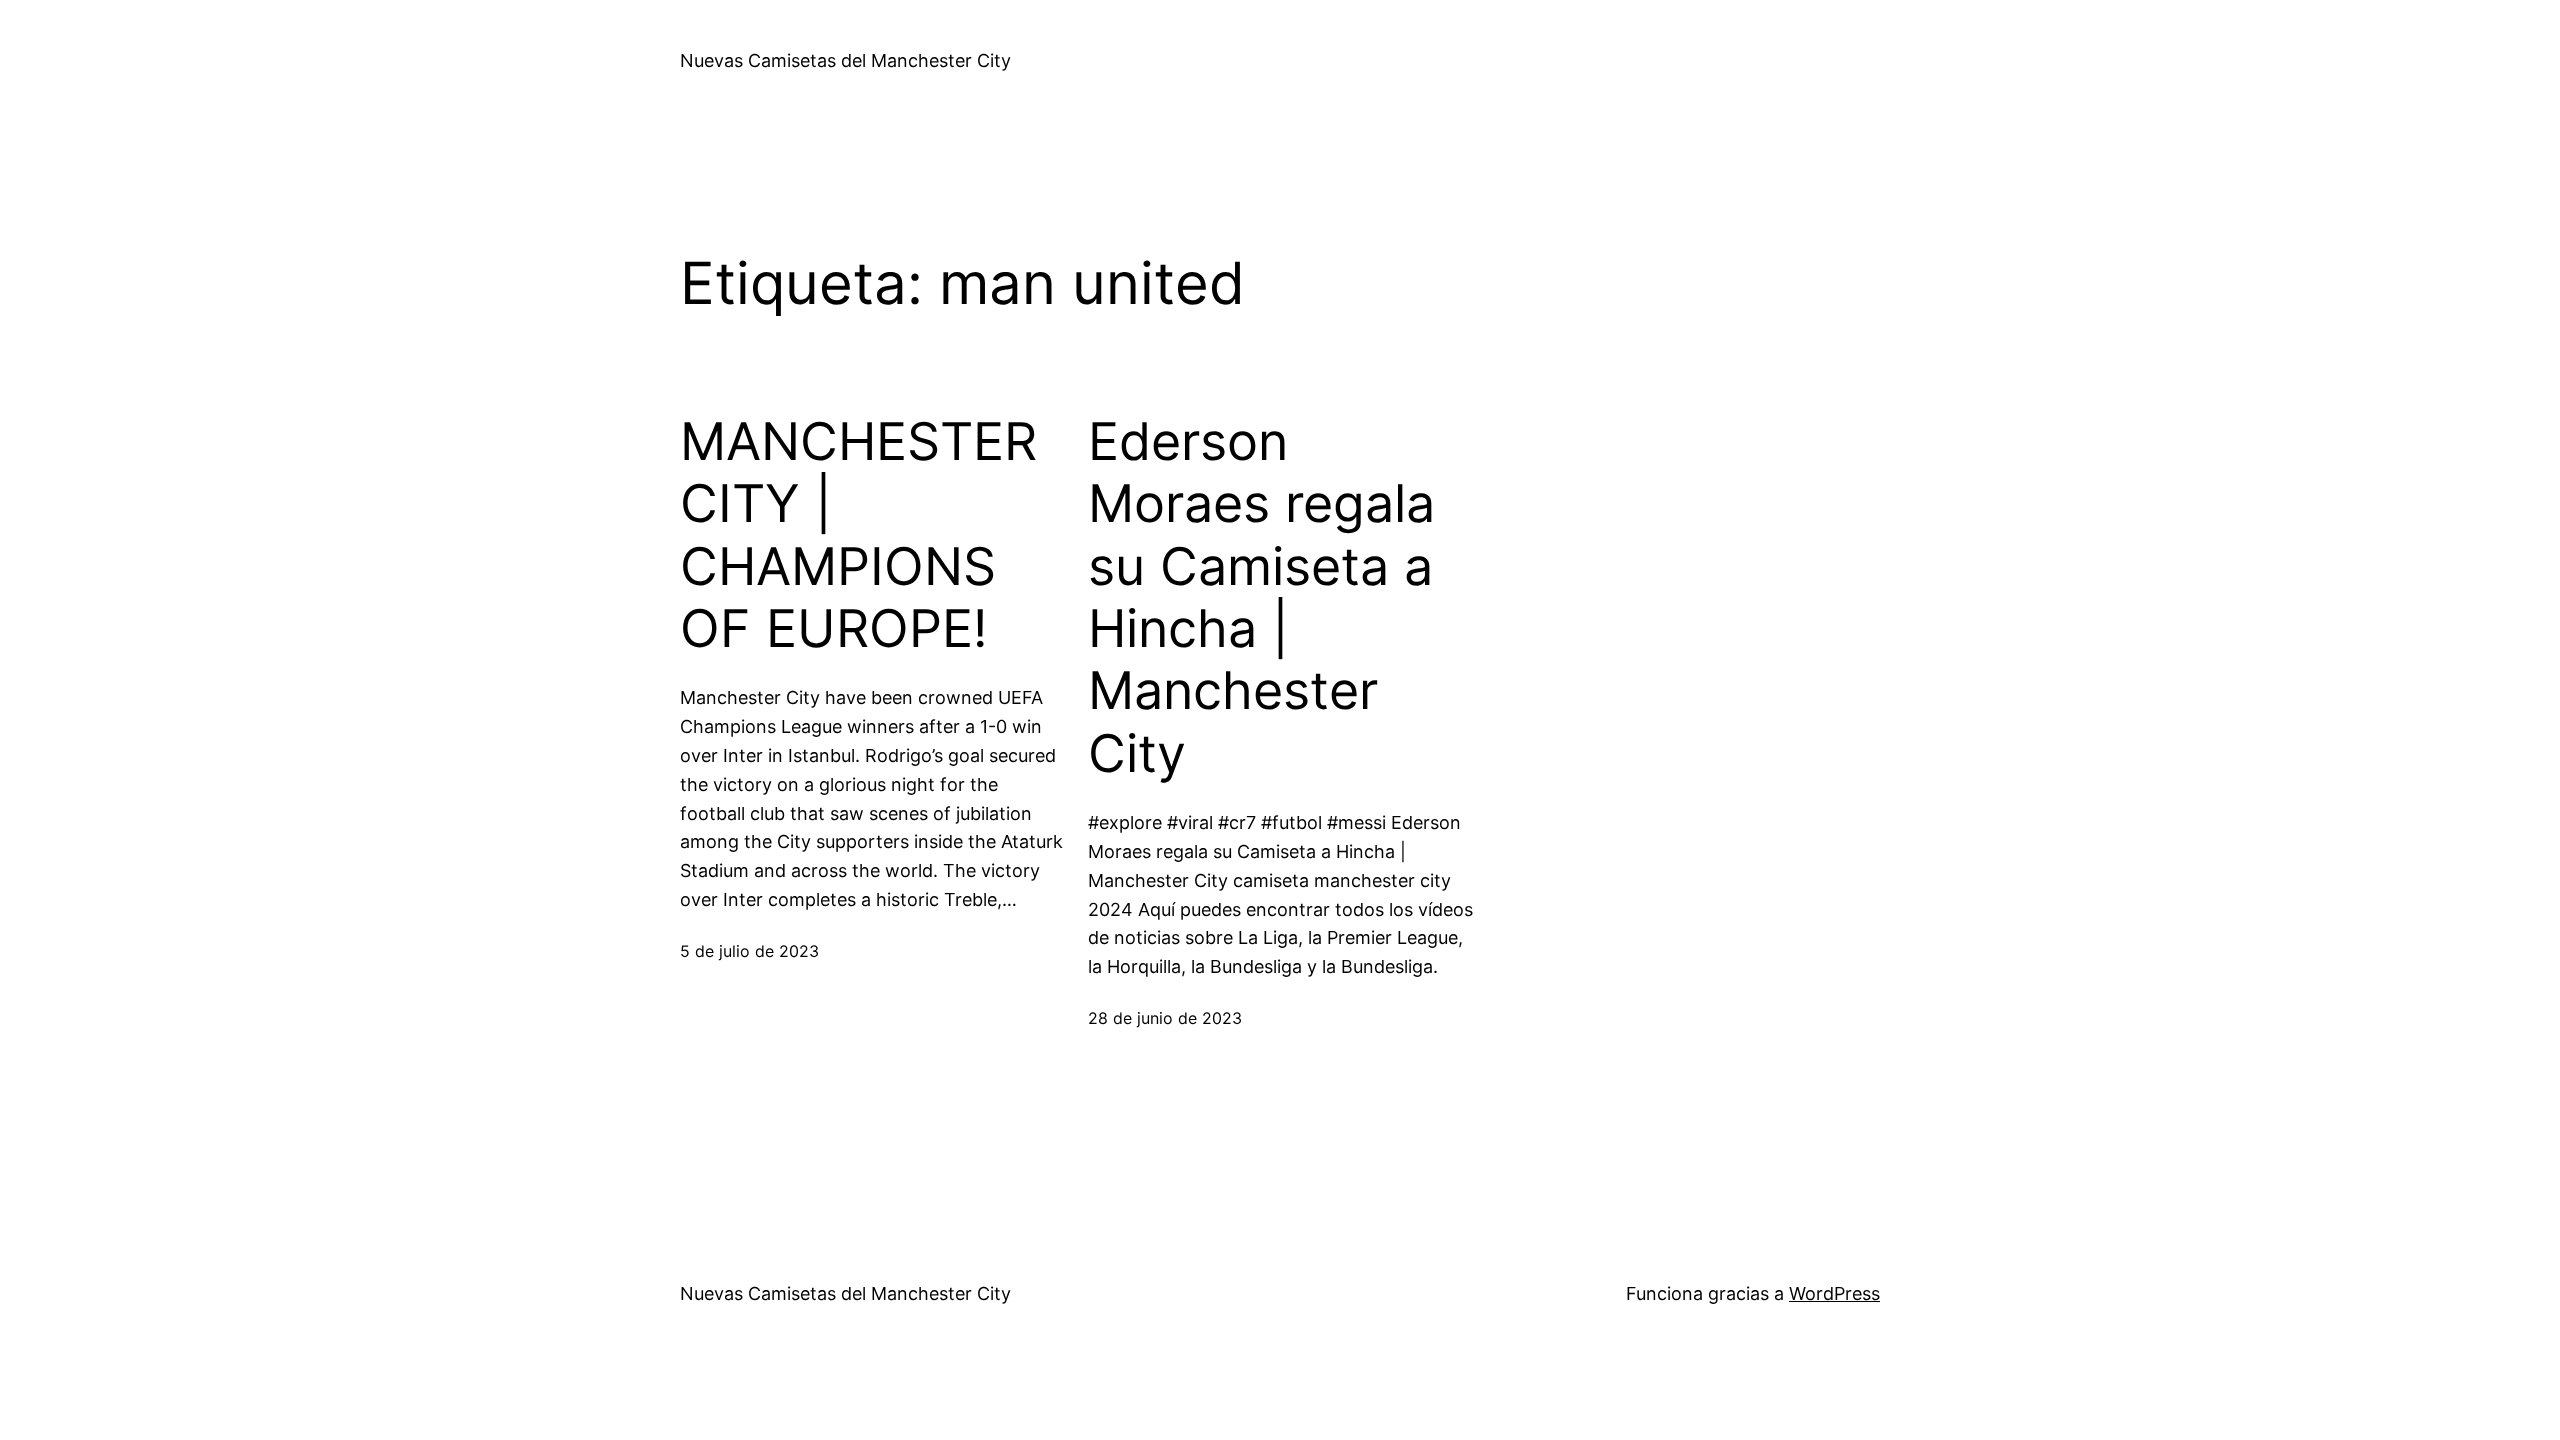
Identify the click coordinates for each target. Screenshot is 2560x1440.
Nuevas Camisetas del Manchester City (845, 60)
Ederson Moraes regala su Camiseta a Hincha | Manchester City (1261, 598)
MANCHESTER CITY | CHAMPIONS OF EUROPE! (858, 535)
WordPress (1834, 1293)
